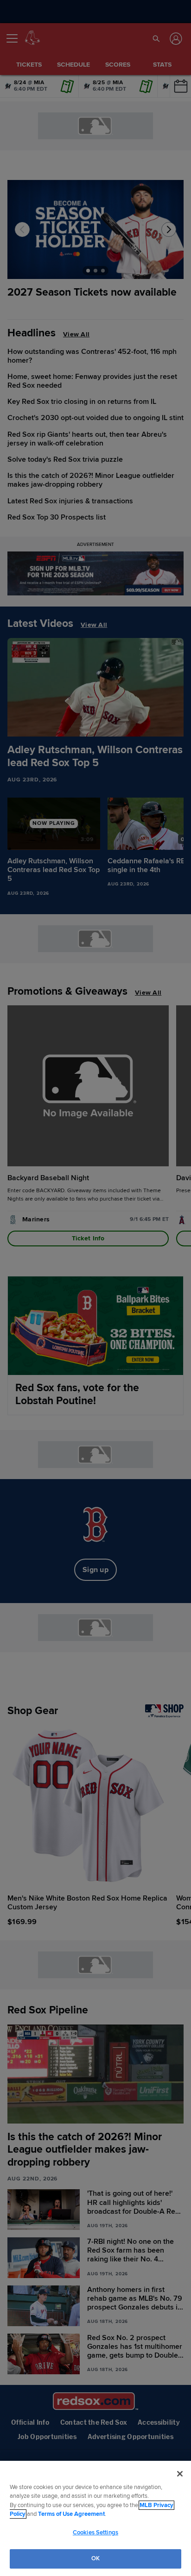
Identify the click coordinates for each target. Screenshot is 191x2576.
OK (95, 2558)
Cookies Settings (95, 2533)
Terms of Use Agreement (71, 2514)
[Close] (180, 2474)
